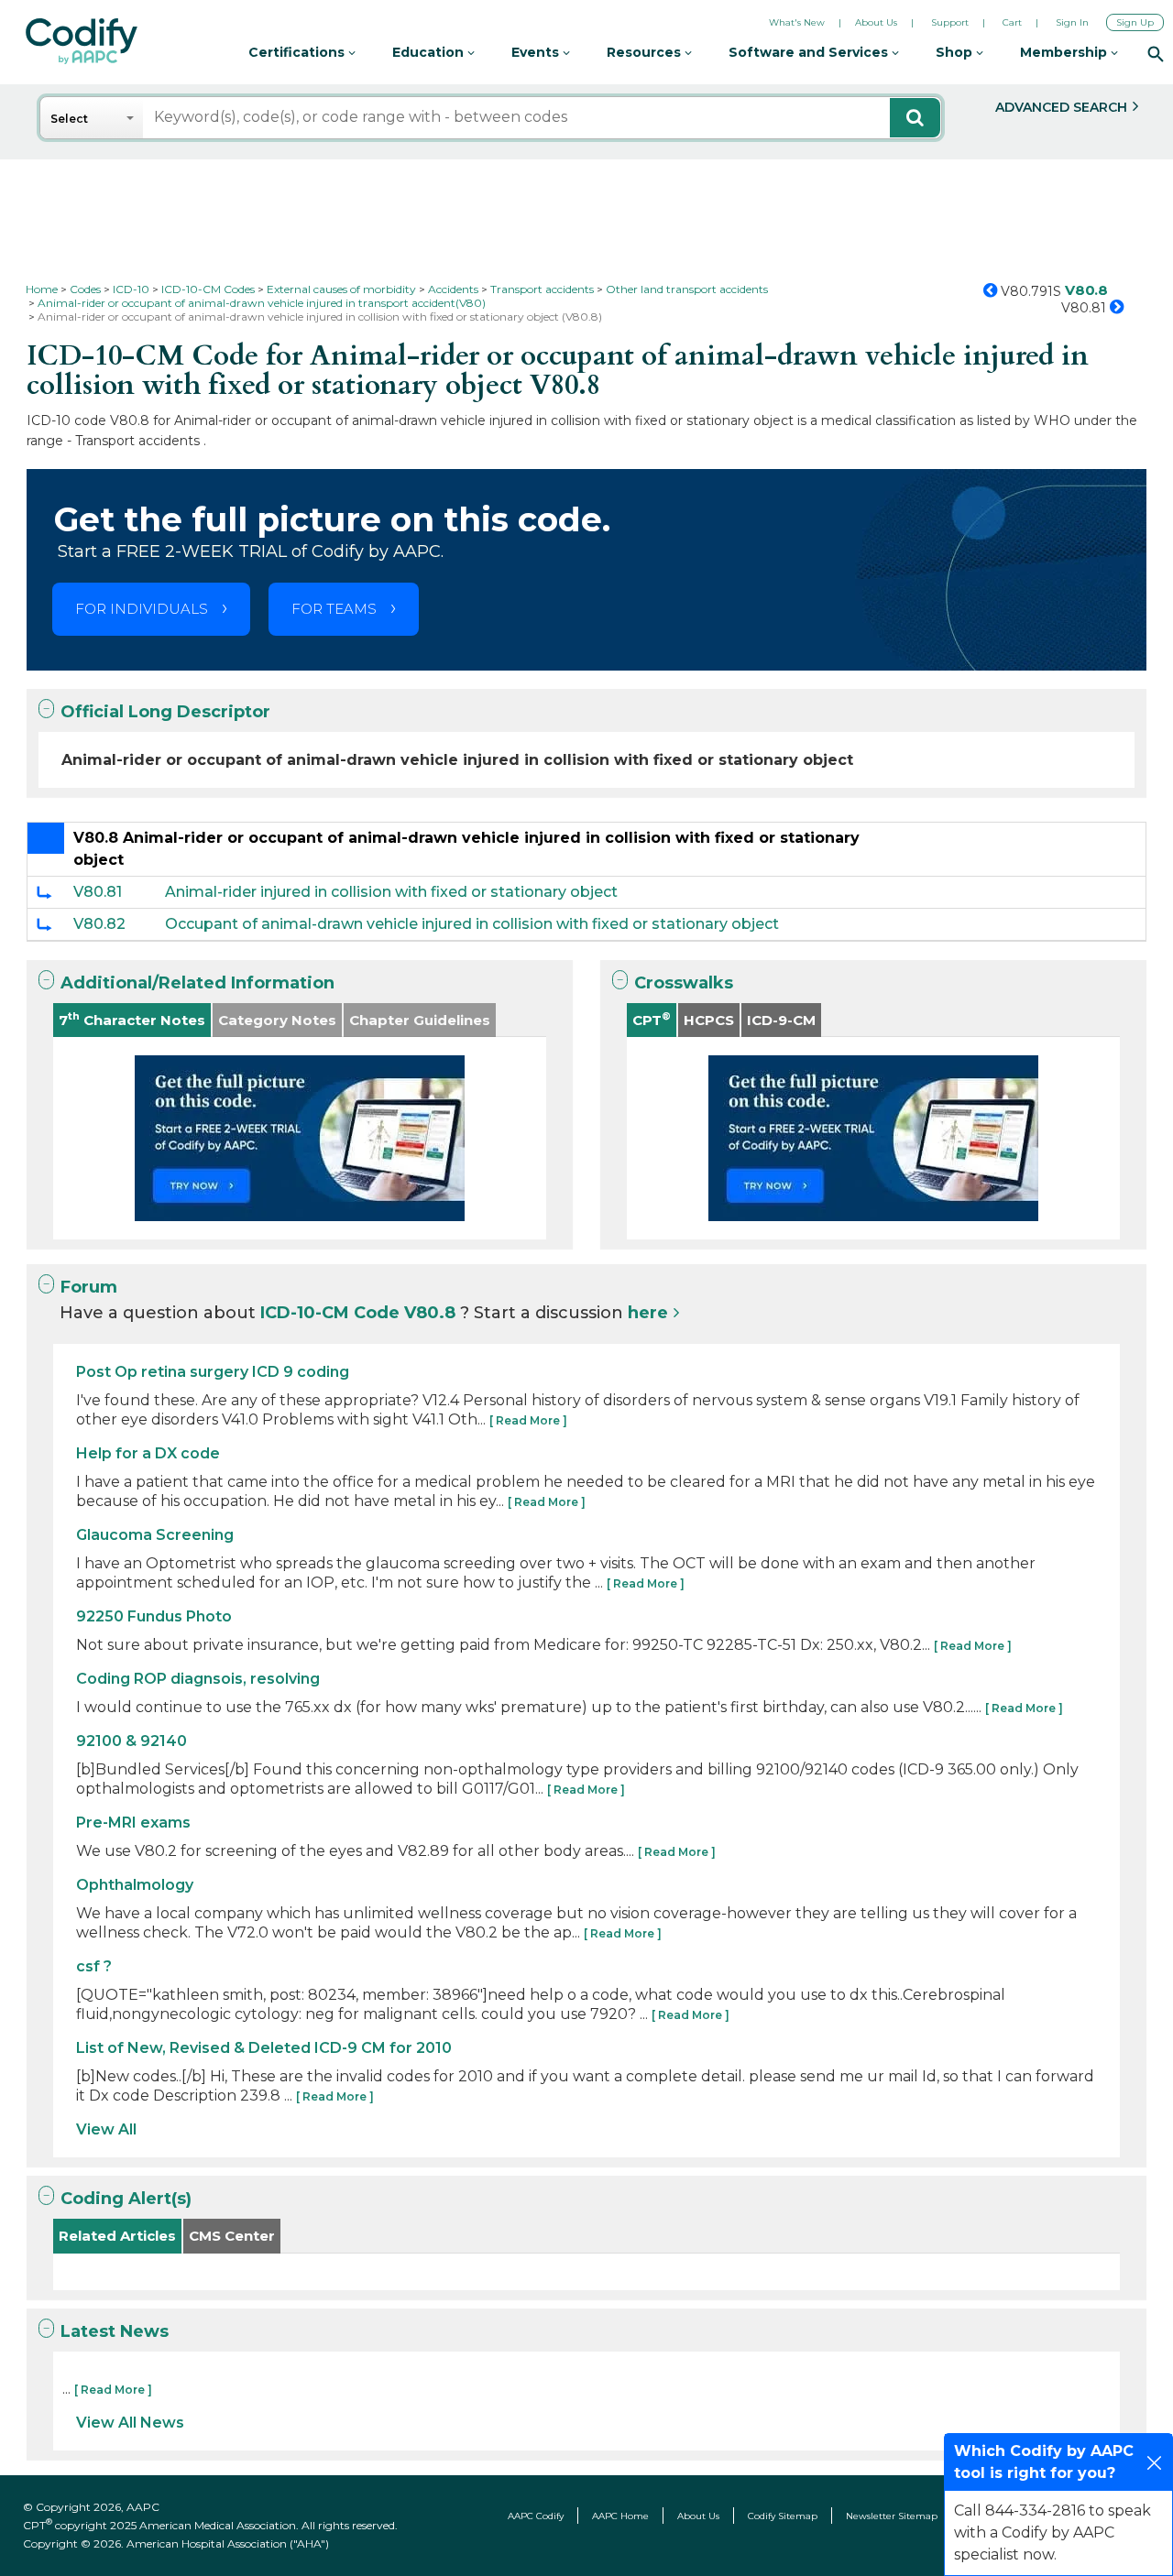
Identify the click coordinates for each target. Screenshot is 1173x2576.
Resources (646, 52)
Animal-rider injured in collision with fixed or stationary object (391, 892)
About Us (876, 22)
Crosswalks (684, 983)
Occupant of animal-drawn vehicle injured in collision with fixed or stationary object (472, 924)
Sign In (1072, 22)
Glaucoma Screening (155, 1535)
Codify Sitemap (783, 2516)
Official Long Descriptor (165, 712)
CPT (652, 1019)
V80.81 (98, 892)
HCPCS (709, 1020)
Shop (956, 52)
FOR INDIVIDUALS (142, 609)
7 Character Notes (132, 1019)
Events (537, 52)
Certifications (298, 52)
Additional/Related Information (197, 983)
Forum (89, 1287)
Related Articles (117, 2236)
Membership (1065, 52)
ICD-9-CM (781, 1020)
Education (430, 52)
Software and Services (810, 52)
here (648, 1313)
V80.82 (99, 924)
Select (69, 119)
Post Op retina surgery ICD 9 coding (213, 1372)
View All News (130, 2423)
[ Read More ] (528, 1420)
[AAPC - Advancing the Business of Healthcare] (82, 41)
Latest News (115, 2331)
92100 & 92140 (132, 1741)
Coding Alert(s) (126, 2199)
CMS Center (232, 2236)
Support (950, 22)
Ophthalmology (135, 1885)
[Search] (1156, 53)
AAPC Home (620, 2516)
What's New (797, 22)
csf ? (94, 1966)
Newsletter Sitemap (892, 2516)
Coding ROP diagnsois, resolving (198, 1679)
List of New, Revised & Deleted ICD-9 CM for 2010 (264, 2048)
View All (106, 2129)
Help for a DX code (148, 1453)
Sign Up (1135, 22)
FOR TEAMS (334, 609)
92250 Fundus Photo (154, 1616)
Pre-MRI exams (133, 1823)
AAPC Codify (536, 2516)
